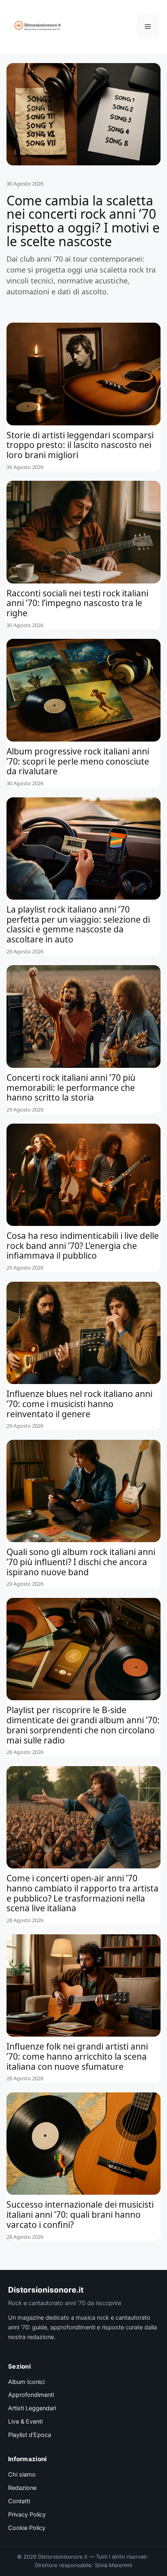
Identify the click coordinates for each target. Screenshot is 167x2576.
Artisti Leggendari (32, 2408)
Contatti (19, 2501)
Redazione (22, 2488)
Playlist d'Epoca (30, 2435)
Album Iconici (26, 2382)
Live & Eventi (25, 2422)
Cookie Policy (27, 2528)
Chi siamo (22, 2475)
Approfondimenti (31, 2395)
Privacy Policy (27, 2515)
